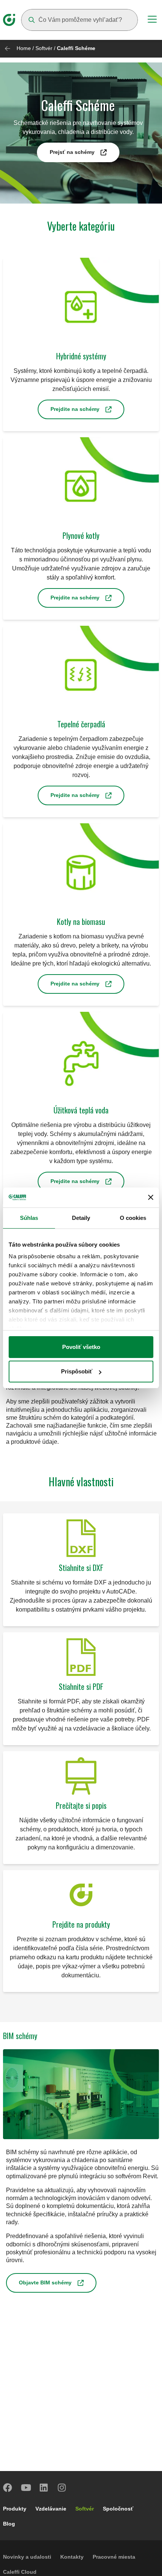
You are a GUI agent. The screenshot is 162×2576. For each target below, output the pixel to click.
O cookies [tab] (133, 1218)
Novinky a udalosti (27, 2557)
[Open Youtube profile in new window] (26, 2488)
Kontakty (72, 2557)
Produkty (15, 2509)
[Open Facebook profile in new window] (8, 2488)
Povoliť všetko (81, 1347)
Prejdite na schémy (75, 409)
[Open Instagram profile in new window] (62, 2488)
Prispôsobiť (77, 1371)
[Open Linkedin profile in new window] (44, 2488)
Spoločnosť (118, 2509)
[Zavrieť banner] (151, 1197)
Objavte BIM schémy (45, 2283)
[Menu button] (152, 20)
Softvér (44, 48)
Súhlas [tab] (29, 1218)
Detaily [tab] (81, 1218)
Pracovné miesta (114, 2557)
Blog (9, 2524)
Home (24, 48)
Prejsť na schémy (72, 152)
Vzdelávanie (51, 2509)
